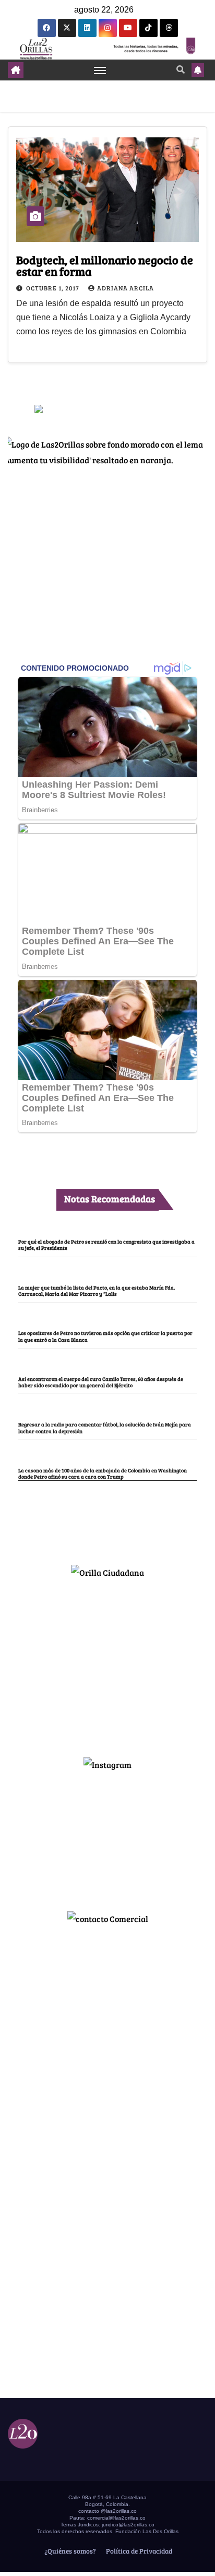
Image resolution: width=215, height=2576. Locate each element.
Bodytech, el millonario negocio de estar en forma (105, 265)
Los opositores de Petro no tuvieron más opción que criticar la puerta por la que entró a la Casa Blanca (105, 1336)
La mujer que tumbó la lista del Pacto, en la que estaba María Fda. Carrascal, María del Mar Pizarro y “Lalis (97, 1291)
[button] (181, 69)
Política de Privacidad (138, 2551)
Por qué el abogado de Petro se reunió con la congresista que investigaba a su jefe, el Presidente (106, 1245)
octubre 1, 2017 (53, 288)
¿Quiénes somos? (69, 2551)
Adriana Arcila (126, 288)
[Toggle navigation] (100, 70)
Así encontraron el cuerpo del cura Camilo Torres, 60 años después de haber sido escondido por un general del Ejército (101, 1382)
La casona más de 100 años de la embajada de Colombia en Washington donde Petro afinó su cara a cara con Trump (103, 1473)
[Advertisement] (107, 1663)
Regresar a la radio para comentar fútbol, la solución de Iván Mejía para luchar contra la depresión (105, 1427)
